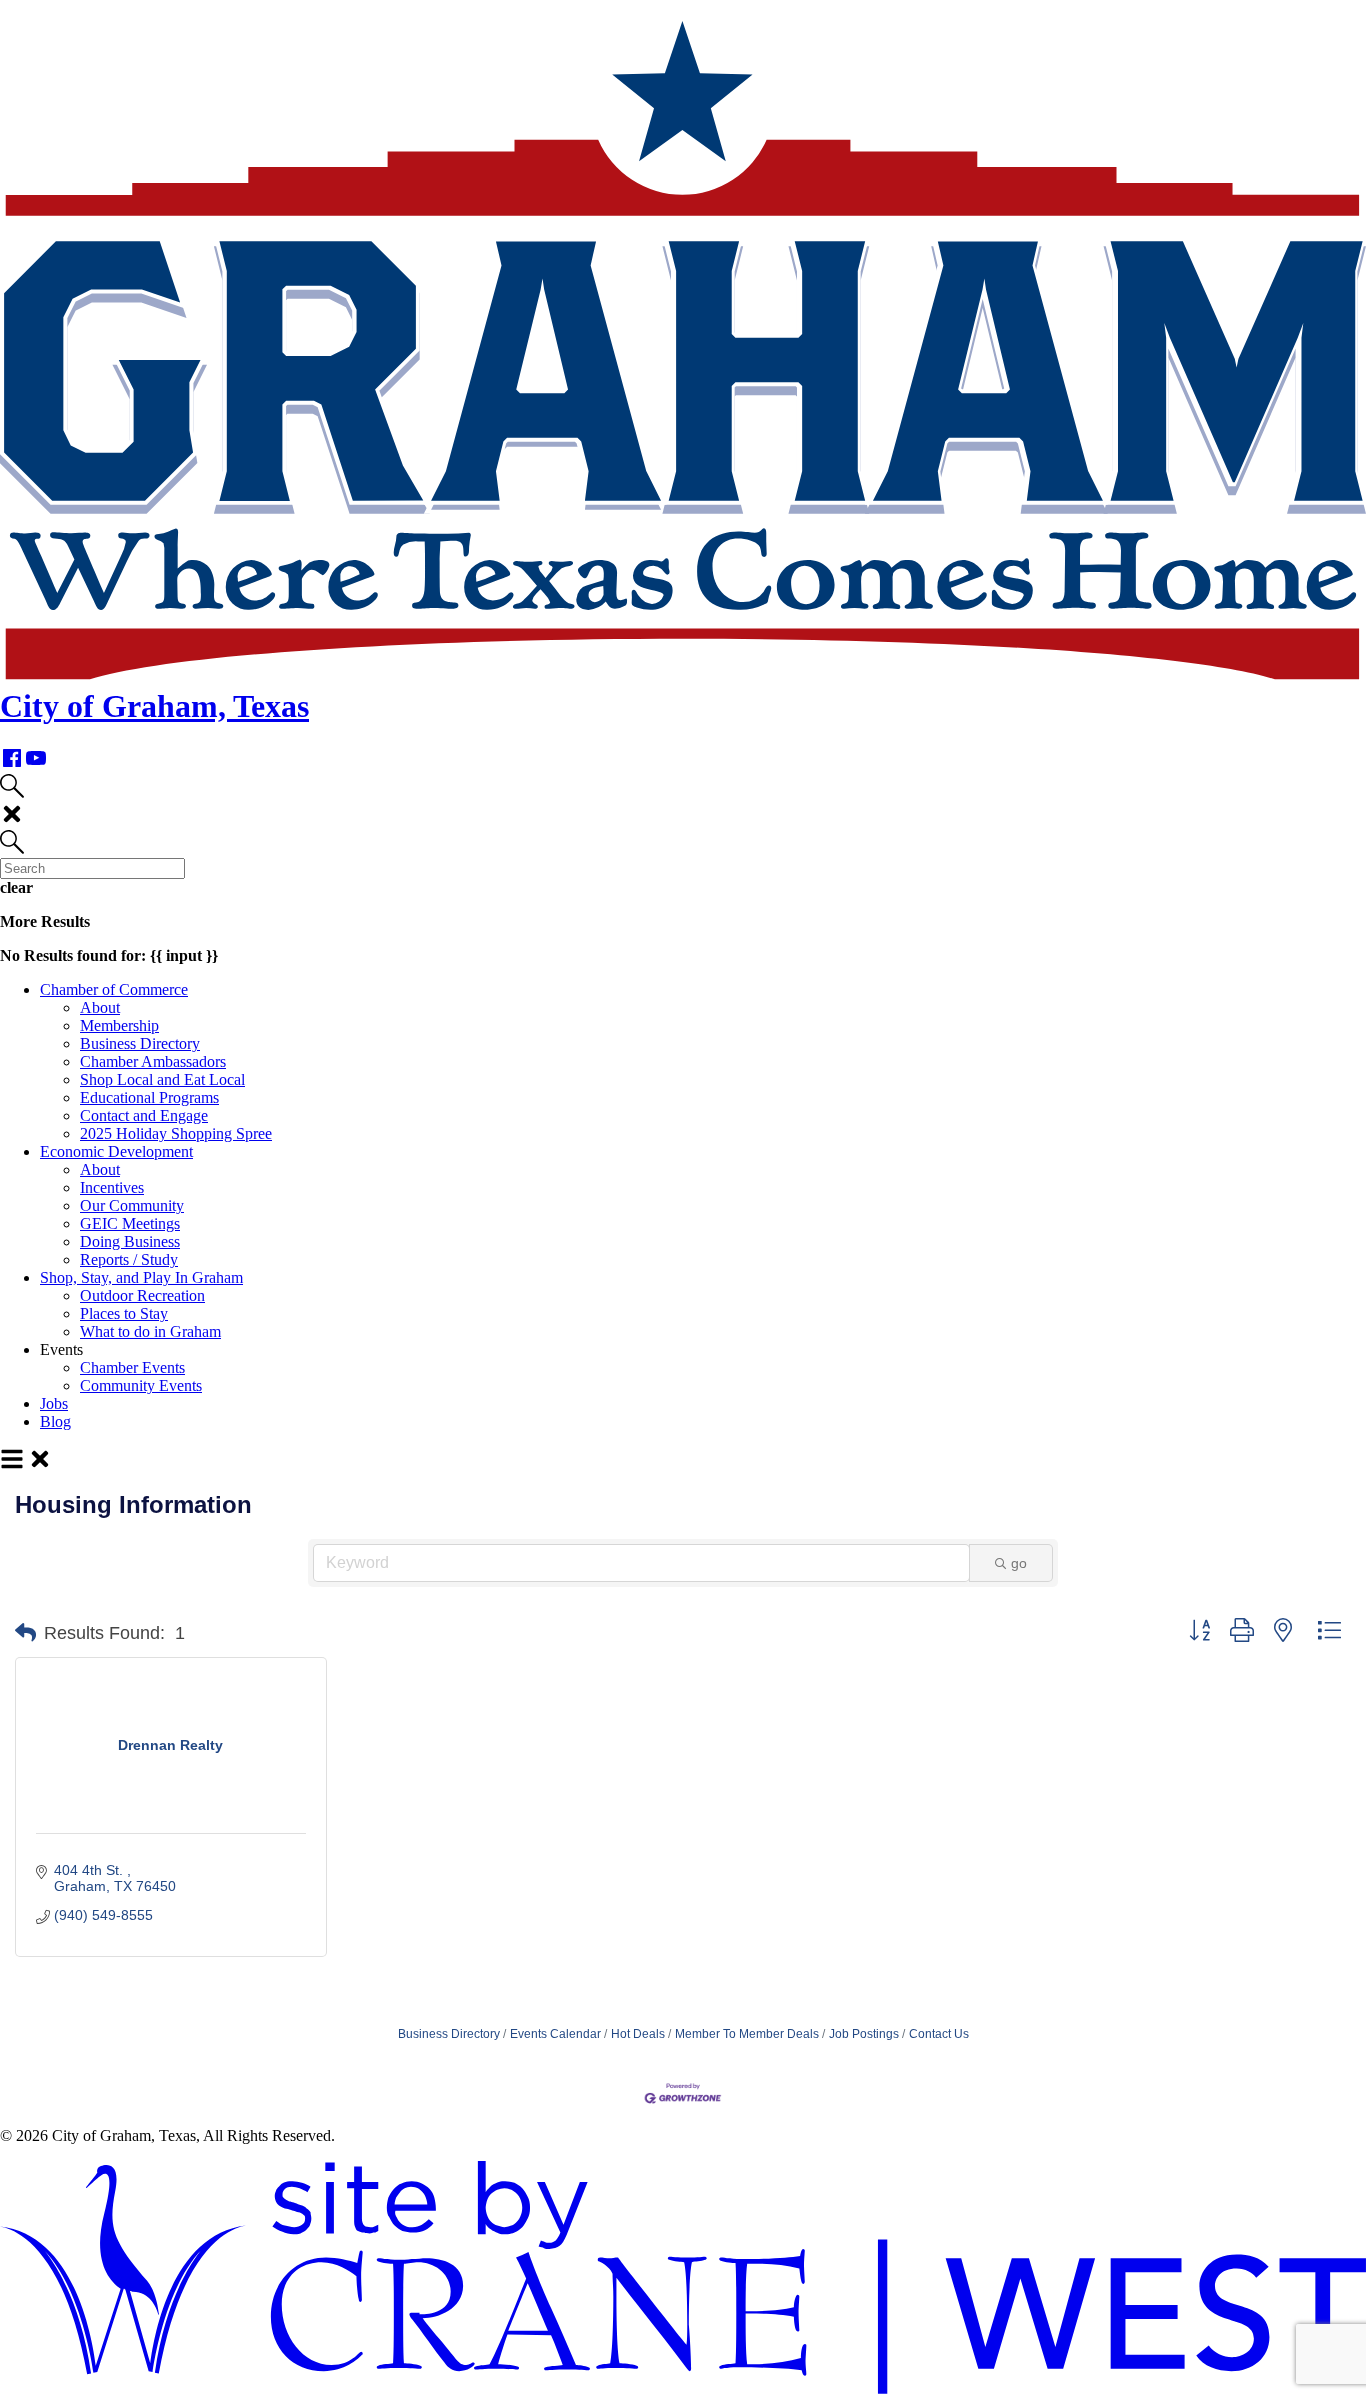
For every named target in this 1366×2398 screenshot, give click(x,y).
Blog (55, 1421)
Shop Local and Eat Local (162, 1079)
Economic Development (116, 1151)
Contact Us (939, 2034)
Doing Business (130, 1241)
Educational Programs (149, 1097)
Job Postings (864, 2034)
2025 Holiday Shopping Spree (176, 1133)
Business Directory (140, 1043)
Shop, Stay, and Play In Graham (141, 1277)
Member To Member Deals (747, 2034)
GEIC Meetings (130, 1223)
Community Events (141, 1385)
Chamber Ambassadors (153, 1061)
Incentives (112, 1187)
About (100, 1007)
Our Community (132, 1205)
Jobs (54, 1403)
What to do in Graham (150, 1331)
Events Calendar (555, 2034)
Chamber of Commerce (114, 989)
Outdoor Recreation (142, 1295)
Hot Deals (638, 2034)
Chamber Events (132, 1367)
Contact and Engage (144, 1115)
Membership (119, 1025)
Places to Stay (124, 1313)
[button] (25, 1633)
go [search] (1019, 1563)
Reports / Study (129, 1259)
